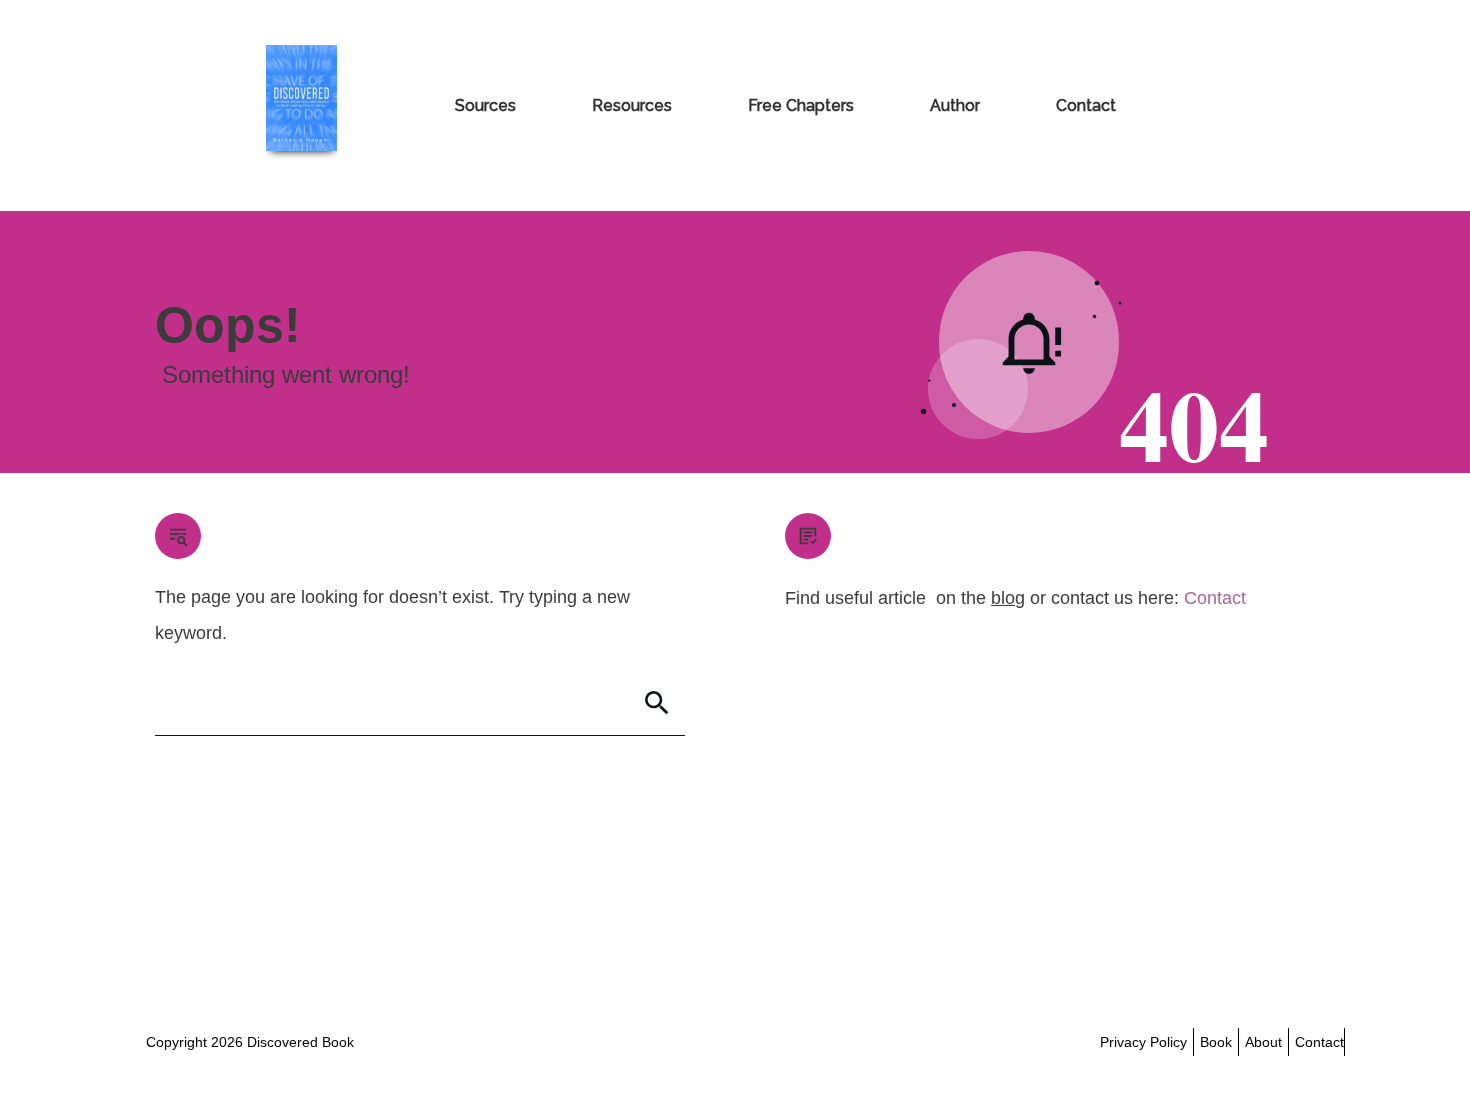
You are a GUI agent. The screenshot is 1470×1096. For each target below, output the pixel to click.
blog (1008, 598)
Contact (1215, 598)
